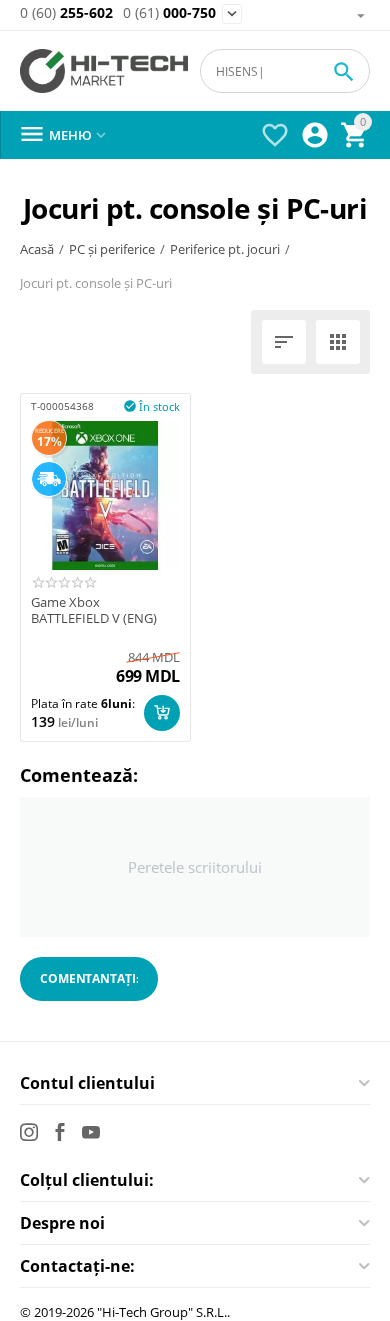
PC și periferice (112, 249)
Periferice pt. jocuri (225, 249)
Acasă (37, 249)
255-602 (66, 13)
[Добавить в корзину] (162, 713)
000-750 (169, 13)
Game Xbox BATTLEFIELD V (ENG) (94, 610)
